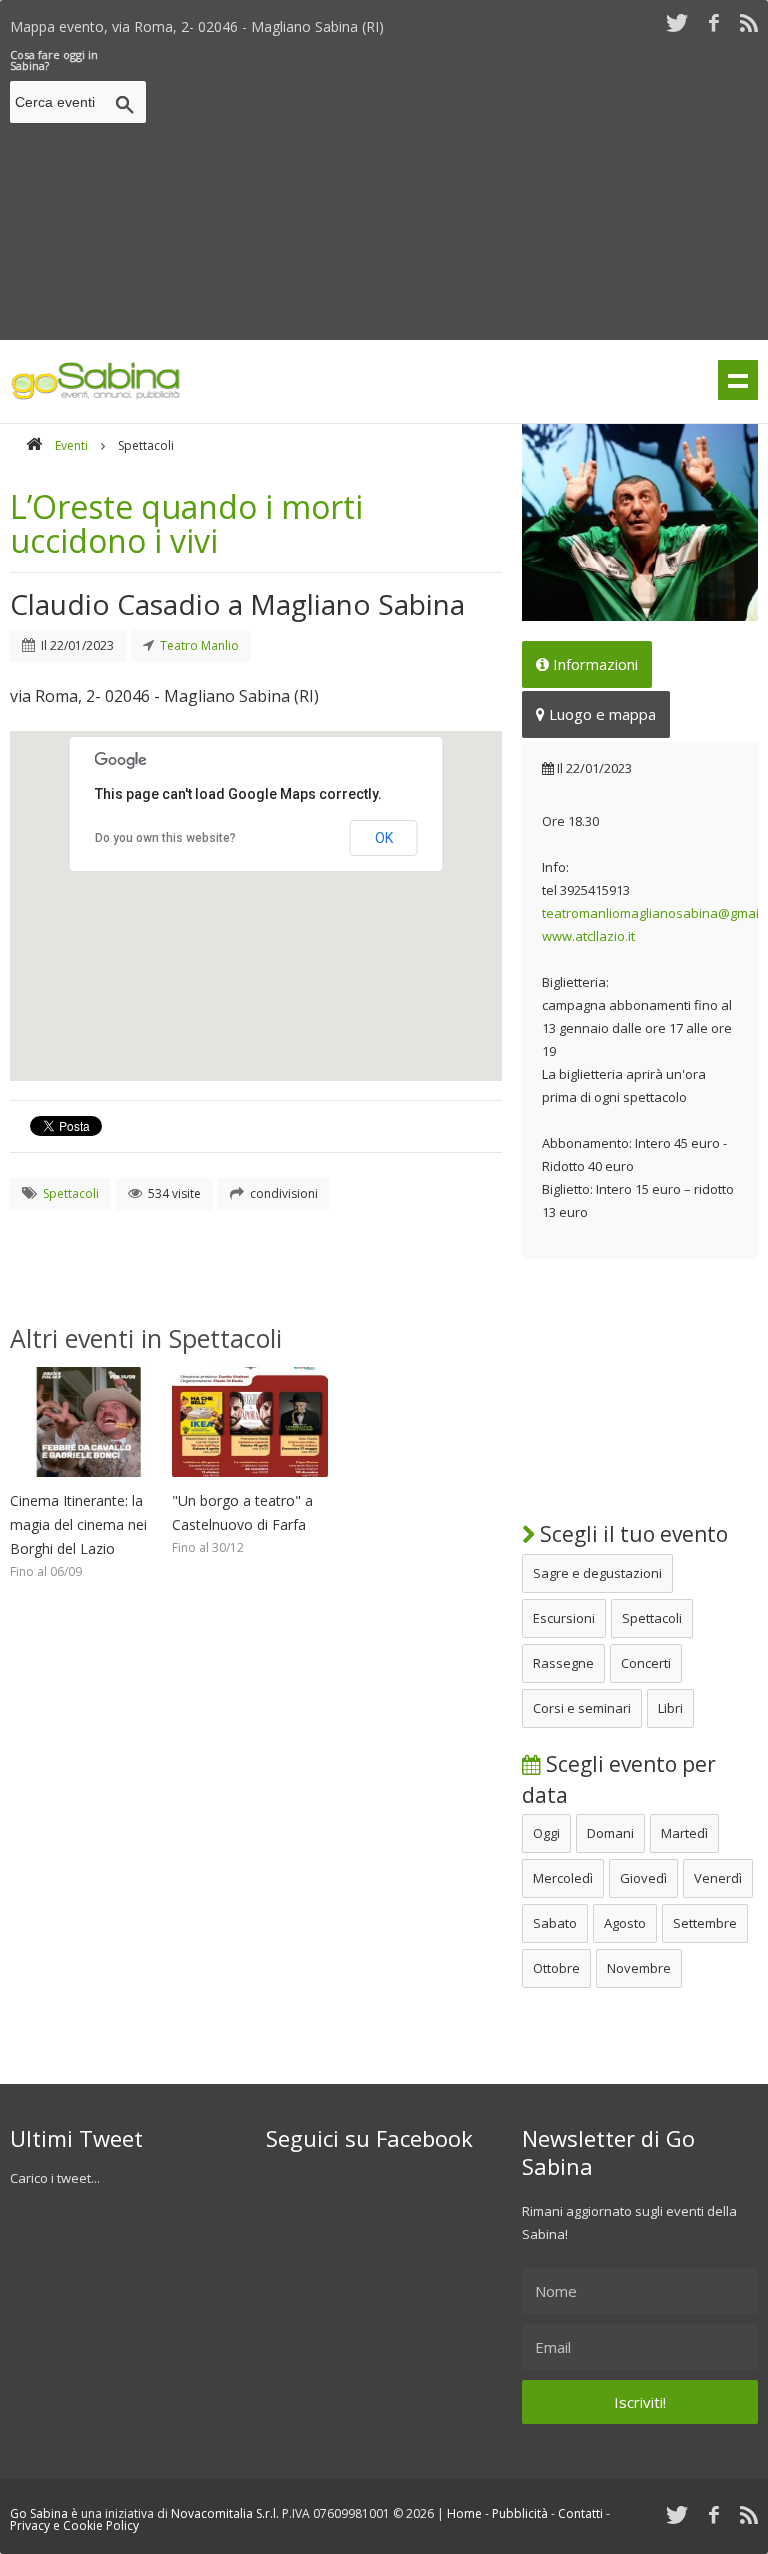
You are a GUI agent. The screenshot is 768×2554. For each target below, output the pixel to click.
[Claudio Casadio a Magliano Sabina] (640, 522)
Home (464, 2513)
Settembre (705, 1923)
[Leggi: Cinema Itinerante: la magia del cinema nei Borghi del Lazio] (88, 1482)
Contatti (580, 2513)
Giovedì (643, 1878)
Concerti (646, 1663)
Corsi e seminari (582, 1708)
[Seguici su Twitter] (677, 22)
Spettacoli (652, 1618)
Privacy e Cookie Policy (74, 2525)
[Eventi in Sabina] (96, 396)
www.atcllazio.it (588, 936)
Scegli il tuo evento (631, 1534)
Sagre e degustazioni (597, 1573)
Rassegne (563, 1663)
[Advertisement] (461, 189)
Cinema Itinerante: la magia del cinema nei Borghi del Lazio (78, 1524)
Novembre (639, 1968)
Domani (610, 1833)
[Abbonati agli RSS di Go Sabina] (749, 22)
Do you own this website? (165, 838)
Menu (738, 380)
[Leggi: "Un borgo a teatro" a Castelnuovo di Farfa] (250, 1482)
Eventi (71, 445)
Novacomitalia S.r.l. (225, 2513)
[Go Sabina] (34, 445)
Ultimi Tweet (76, 2138)
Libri (670, 1708)
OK (384, 838)
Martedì (684, 1833)
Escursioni (564, 1618)
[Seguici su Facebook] (714, 22)
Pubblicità (520, 2513)
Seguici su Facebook (369, 2138)
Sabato (555, 1923)
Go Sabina (39, 2513)
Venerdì (718, 1878)
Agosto (625, 1923)
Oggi (546, 1833)
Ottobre (556, 1968)
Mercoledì (563, 1878)
